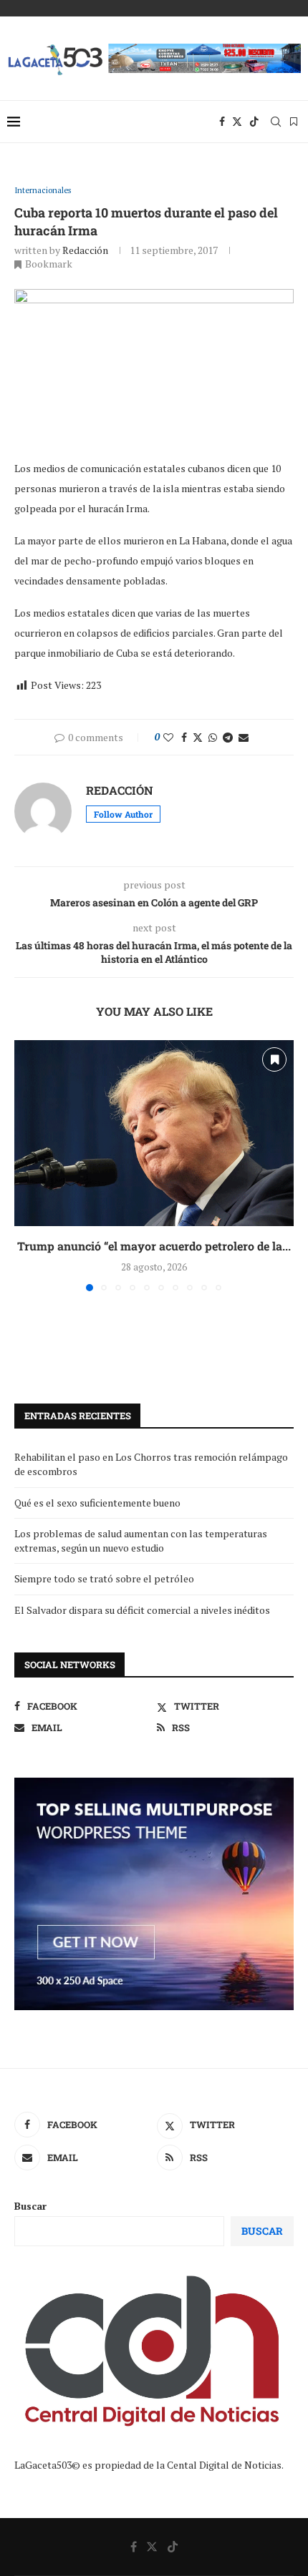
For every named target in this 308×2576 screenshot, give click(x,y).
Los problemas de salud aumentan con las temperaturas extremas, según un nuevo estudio (141, 1541)
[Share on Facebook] (184, 737)
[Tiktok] (254, 122)
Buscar (30, 2206)
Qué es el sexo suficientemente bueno (97, 1503)
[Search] (276, 122)
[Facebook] (222, 122)
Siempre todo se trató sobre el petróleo (104, 1578)
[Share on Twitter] (198, 737)
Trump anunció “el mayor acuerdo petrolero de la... (154, 1246)
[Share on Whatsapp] (213, 737)
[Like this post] (168, 737)
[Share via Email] (244, 737)
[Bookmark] (294, 122)
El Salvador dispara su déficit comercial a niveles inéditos (142, 1610)
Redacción (85, 250)
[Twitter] (237, 122)
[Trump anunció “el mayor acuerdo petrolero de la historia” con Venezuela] (154, 1133)
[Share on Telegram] (228, 737)
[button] (27, 1165)
